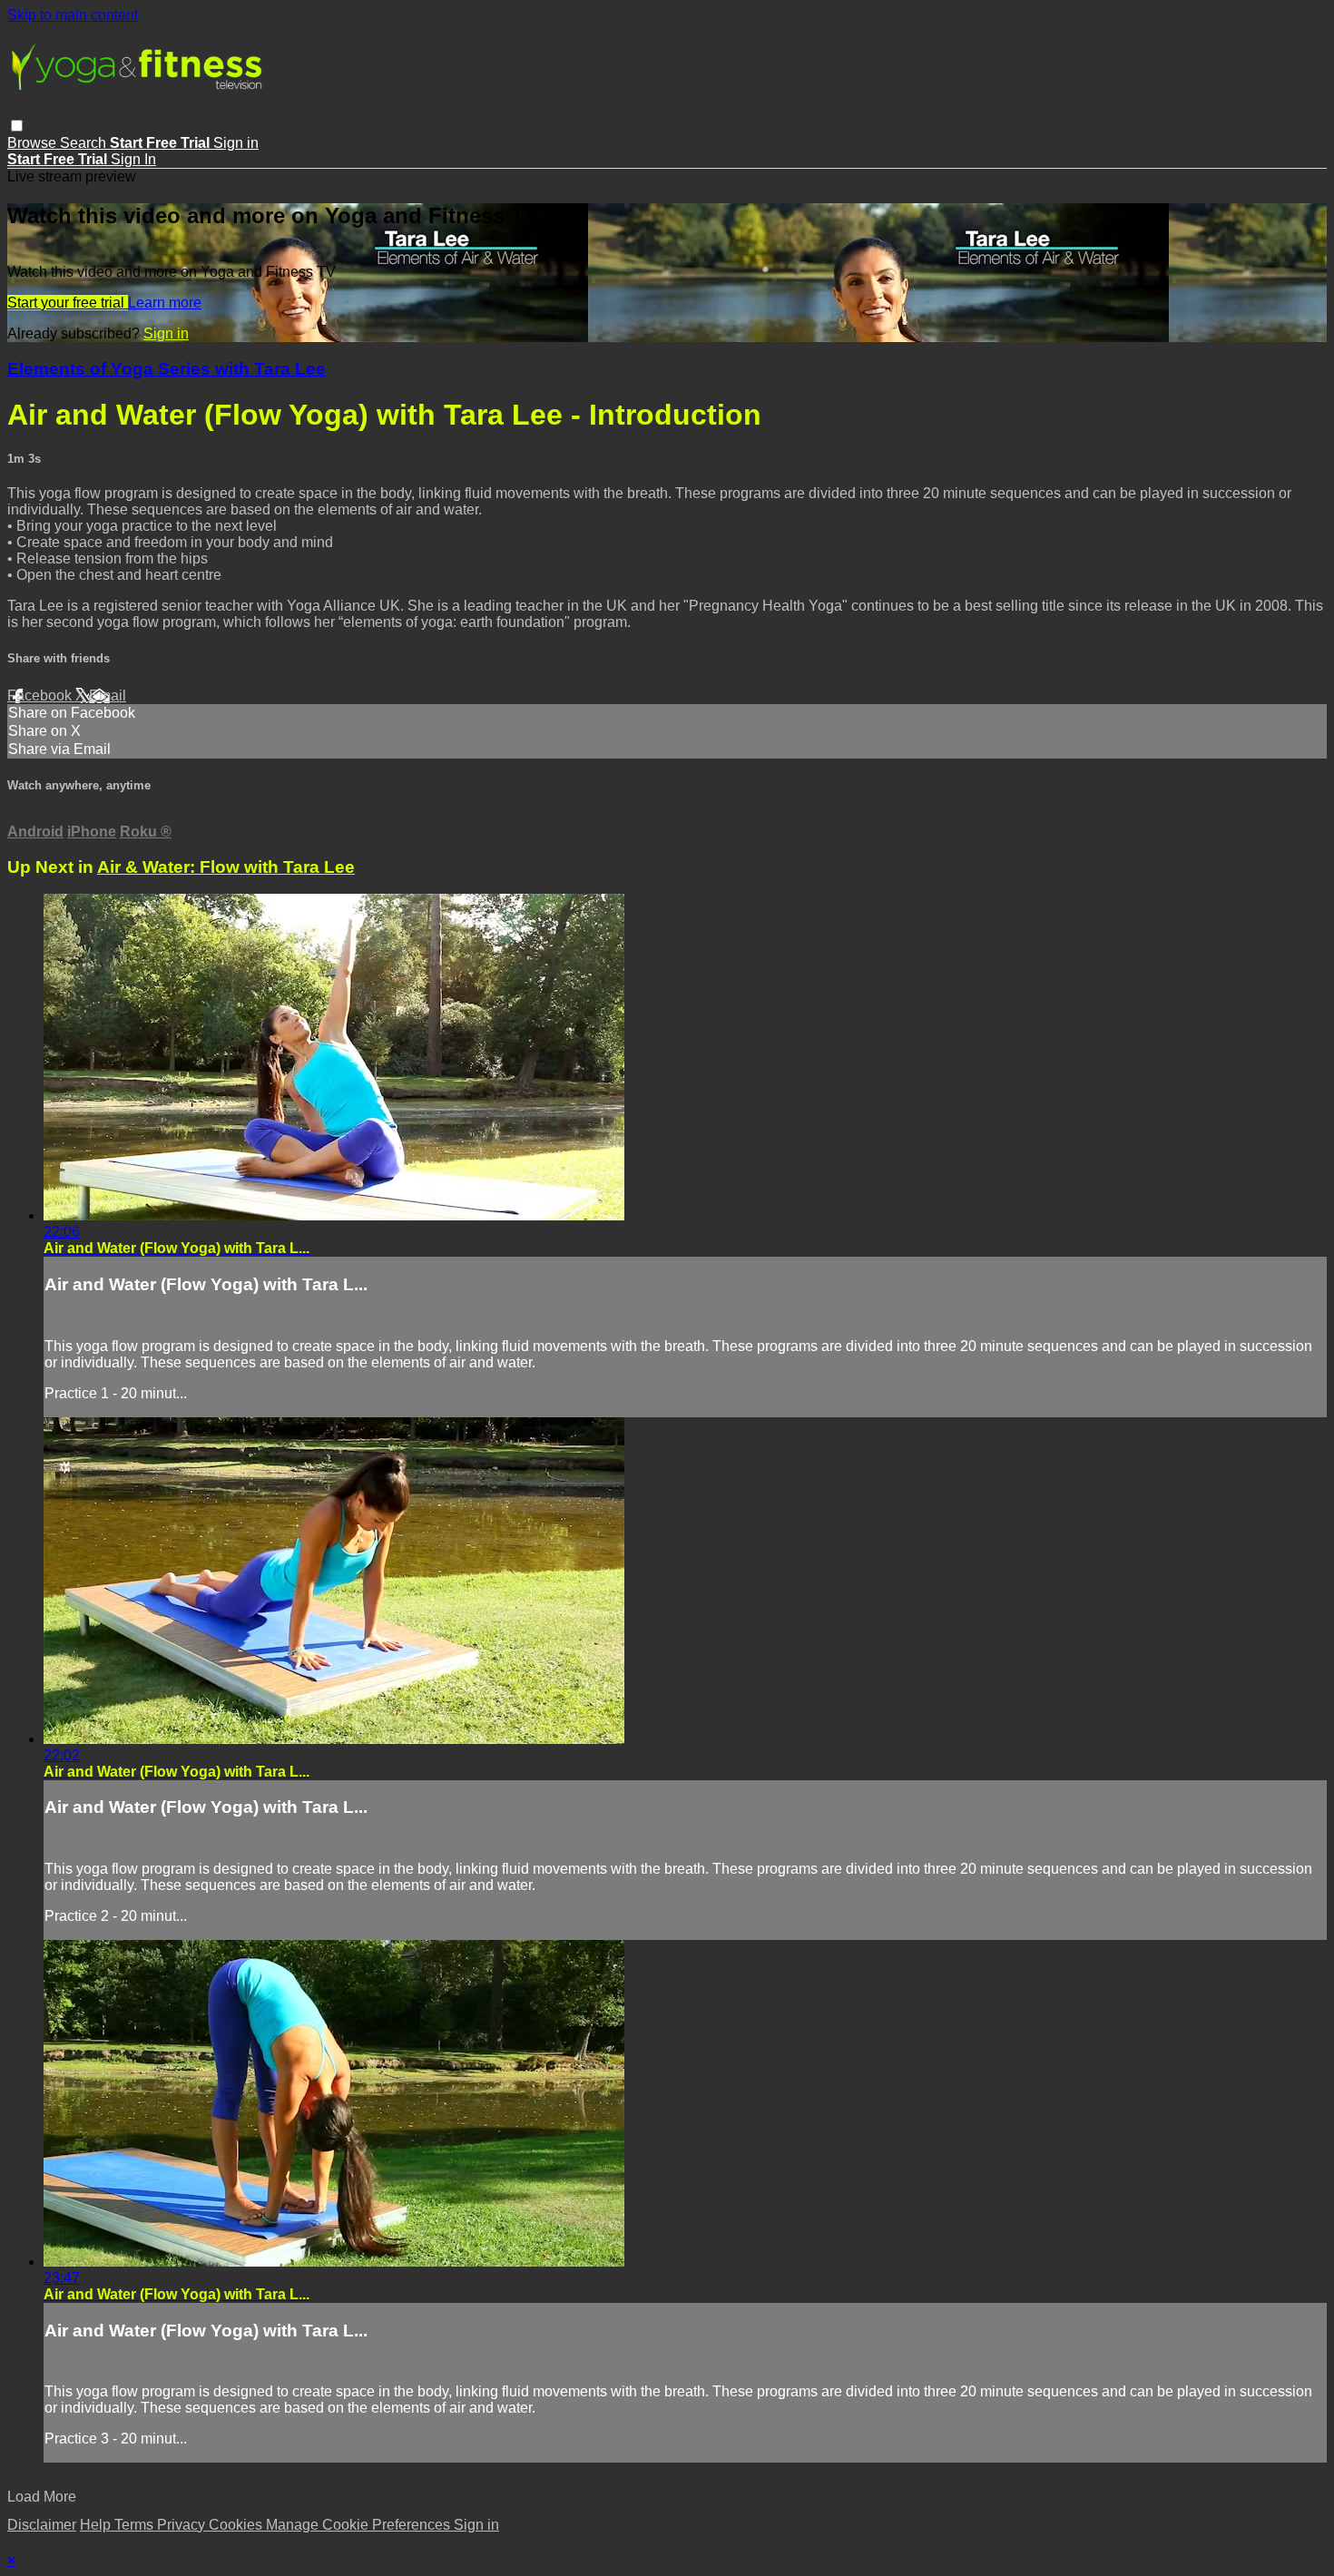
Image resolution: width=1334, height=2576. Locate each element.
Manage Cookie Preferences (360, 2525)
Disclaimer (42, 2525)
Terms (136, 2525)
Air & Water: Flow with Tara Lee (226, 867)
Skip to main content (73, 15)
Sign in (236, 143)
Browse (34, 143)
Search (85, 143)
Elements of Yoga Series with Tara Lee (167, 369)
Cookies (237, 2525)
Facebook (41, 695)
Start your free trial (68, 303)
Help (97, 2525)
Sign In (133, 159)
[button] (17, 126)
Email (108, 695)
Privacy (183, 2525)
